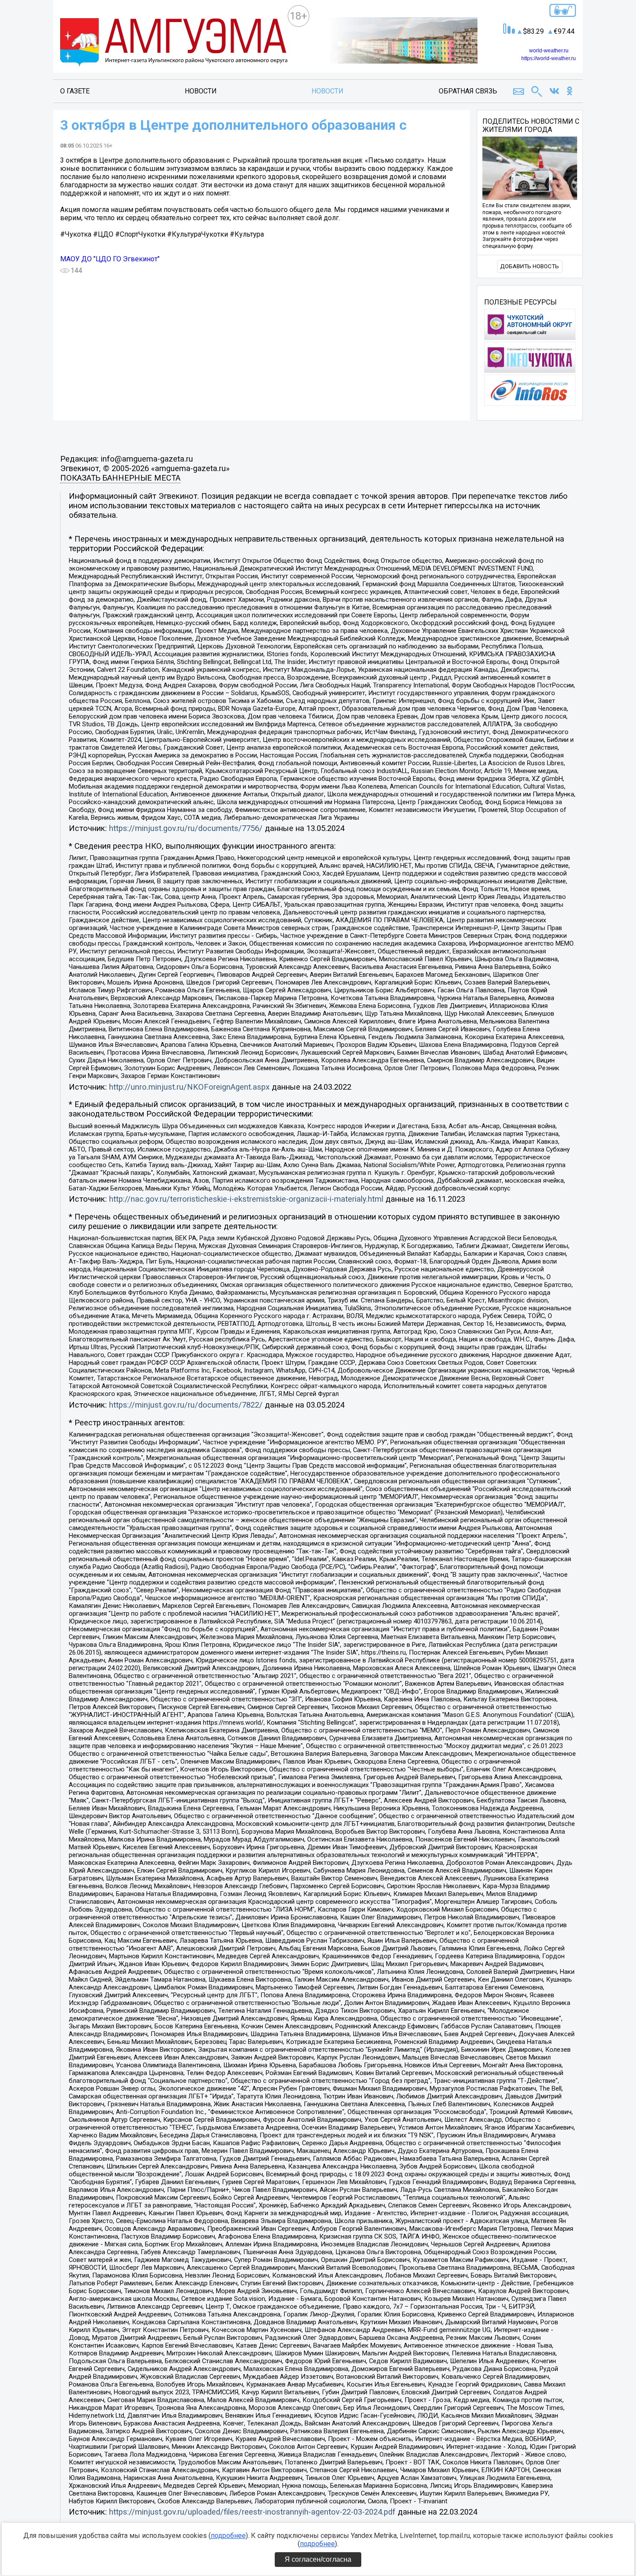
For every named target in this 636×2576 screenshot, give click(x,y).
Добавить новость (530, 266)
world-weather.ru (549, 51)
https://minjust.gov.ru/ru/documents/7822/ (186, 1405)
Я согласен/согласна (318, 2559)
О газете (75, 91)
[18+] (174, 43)
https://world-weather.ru (549, 58)
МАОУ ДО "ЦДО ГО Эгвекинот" (110, 259)
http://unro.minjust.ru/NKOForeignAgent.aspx (189, 1087)
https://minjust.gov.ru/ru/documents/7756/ (186, 828)
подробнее (228, 2536)
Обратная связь (468, 91)
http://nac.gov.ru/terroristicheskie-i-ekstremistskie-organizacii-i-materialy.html (246, 1199)
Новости (201, 91)
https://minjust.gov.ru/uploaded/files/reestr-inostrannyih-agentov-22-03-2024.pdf (252, 2512)
